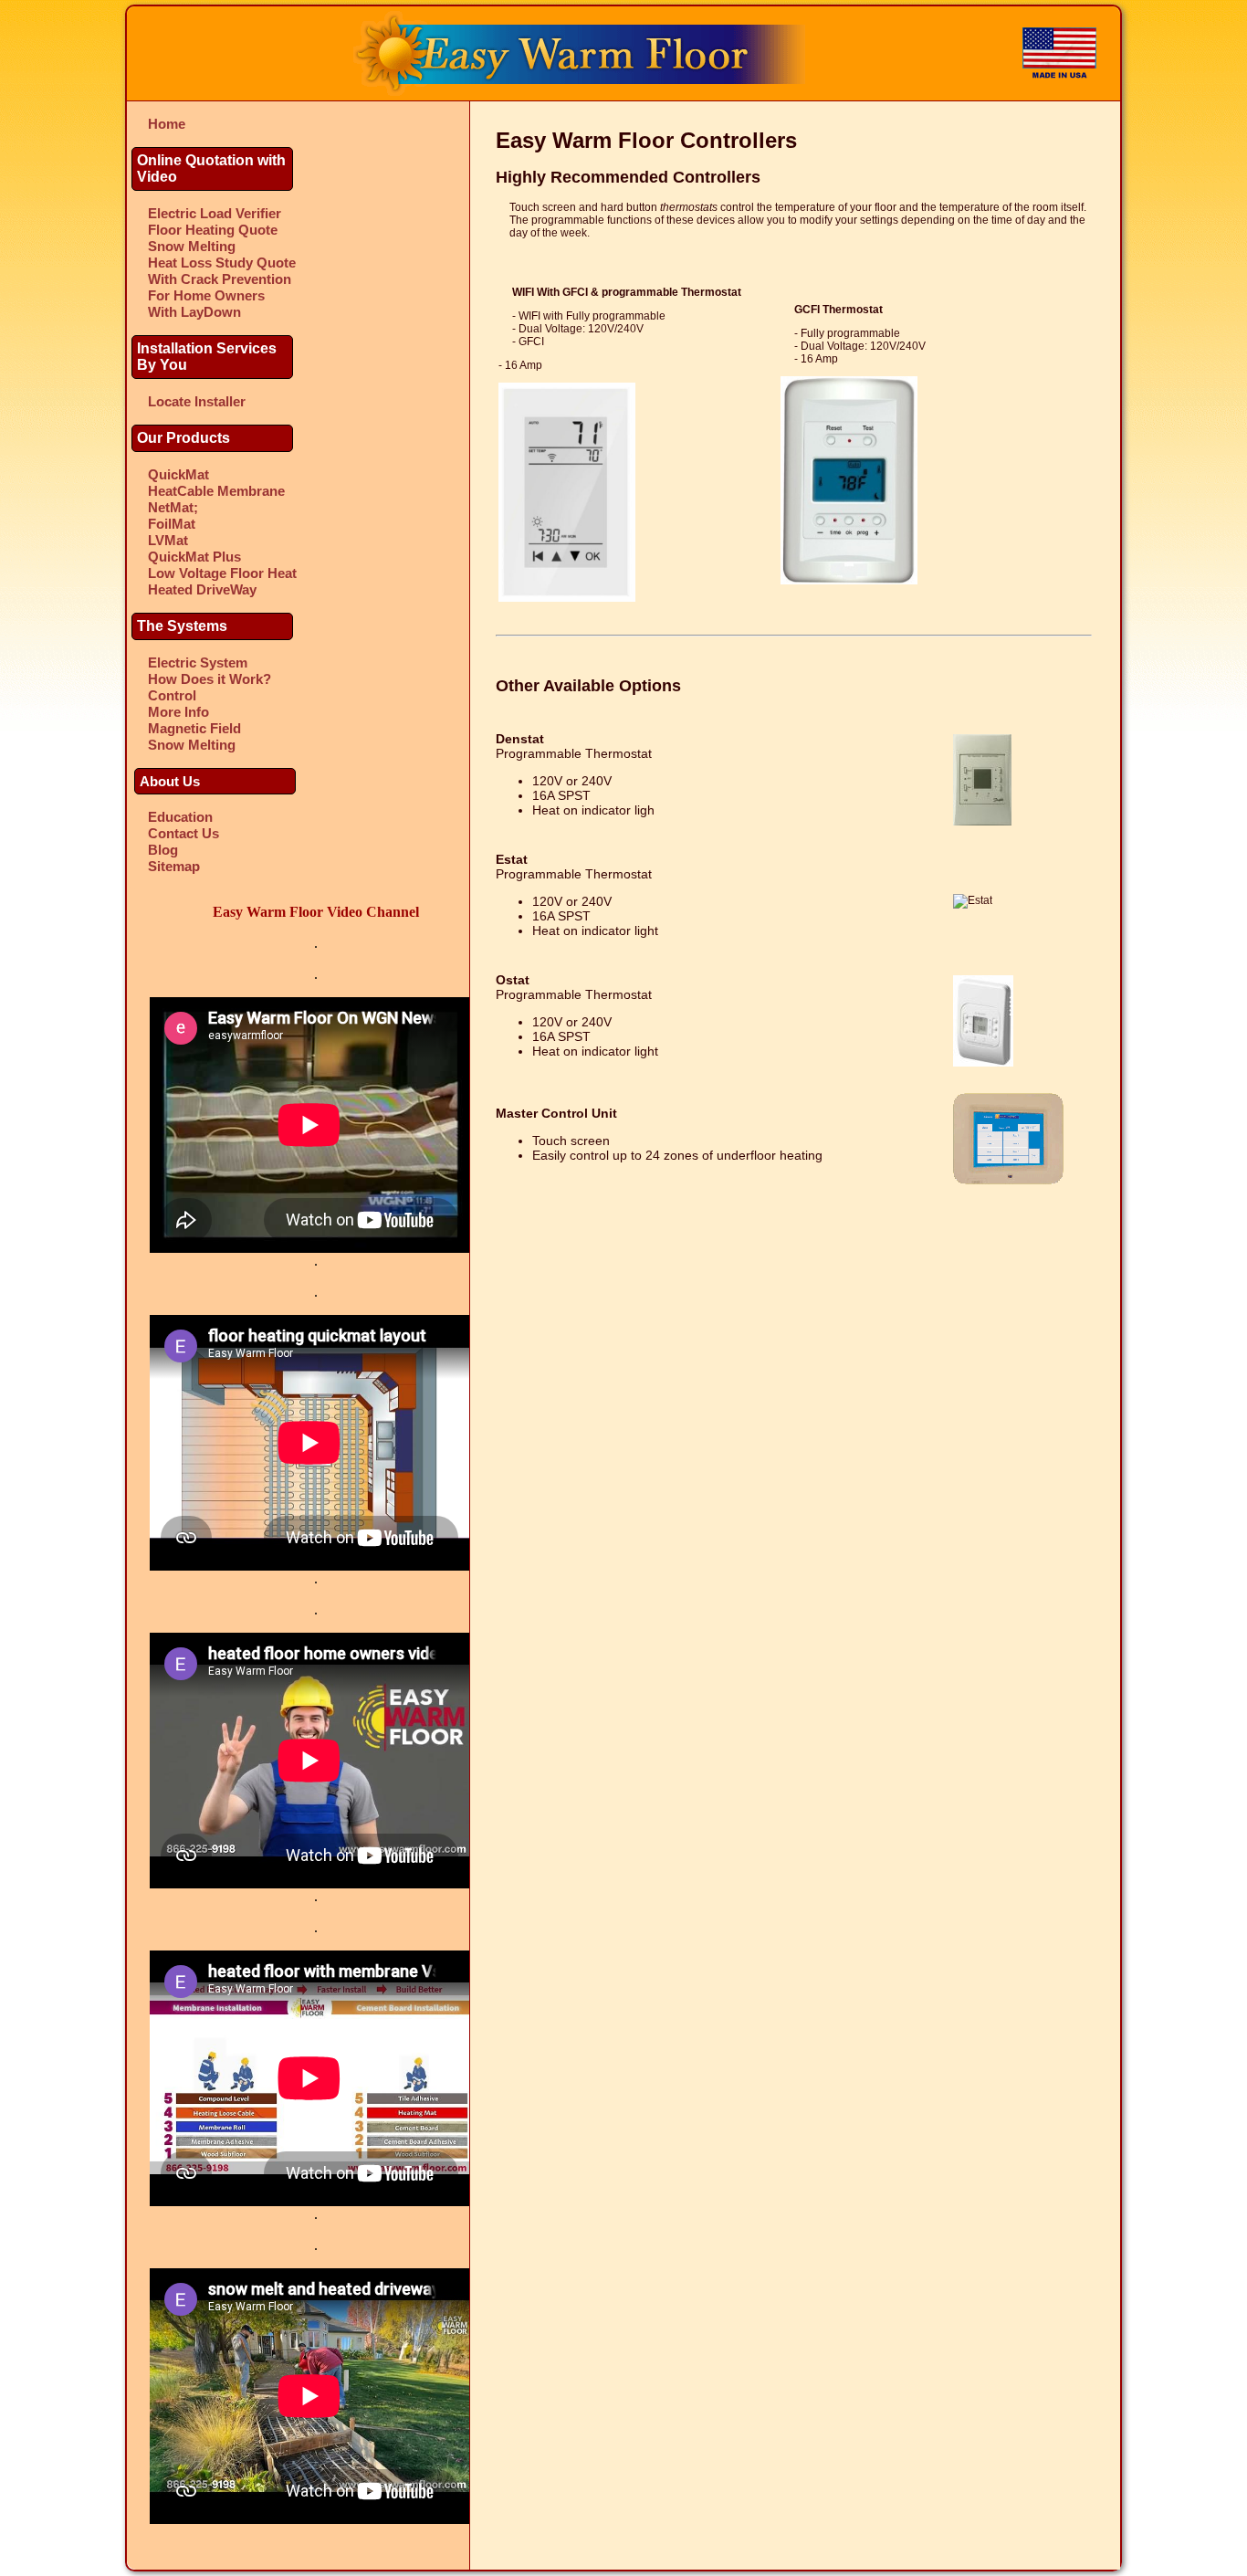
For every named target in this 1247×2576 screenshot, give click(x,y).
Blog (163, 850)
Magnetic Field (194, 728)
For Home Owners (206, 295)
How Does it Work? (210, 679)
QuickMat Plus (194, 557)
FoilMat (172, 524)
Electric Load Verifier (215, 213)
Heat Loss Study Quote (222, 263)
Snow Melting (192, 246)
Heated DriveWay (202, 589)
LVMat (168, 540)
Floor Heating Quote (213, 230)
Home (167, 124)
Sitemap (174, 866)
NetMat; (173, 507)
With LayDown (194, 312)
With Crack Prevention (220, 279)
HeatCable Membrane (216, 491)
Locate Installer (197, 401)
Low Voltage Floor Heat (222, 573)
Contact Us (183, 833)
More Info (178, 712)
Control (172, 695)
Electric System (198, 662)
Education (180, 817)
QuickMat (178, 474)
